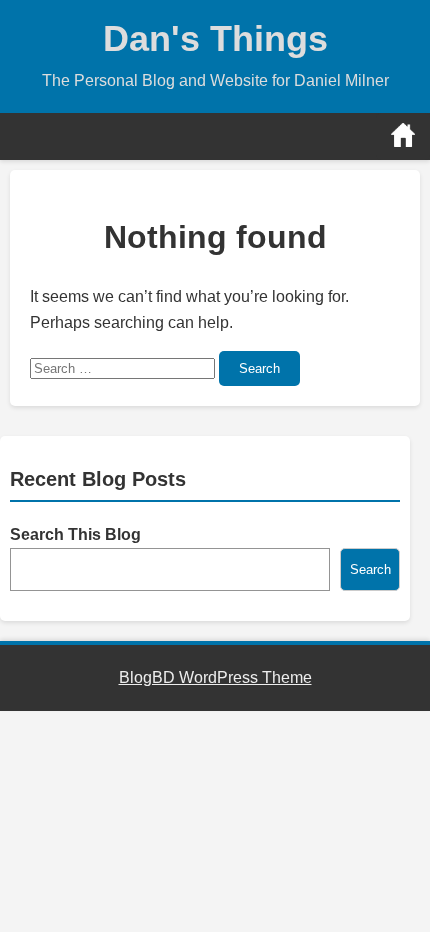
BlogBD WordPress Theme (215, 677)
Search (259, 368)
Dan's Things (215, 38)
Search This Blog (75, 534)
